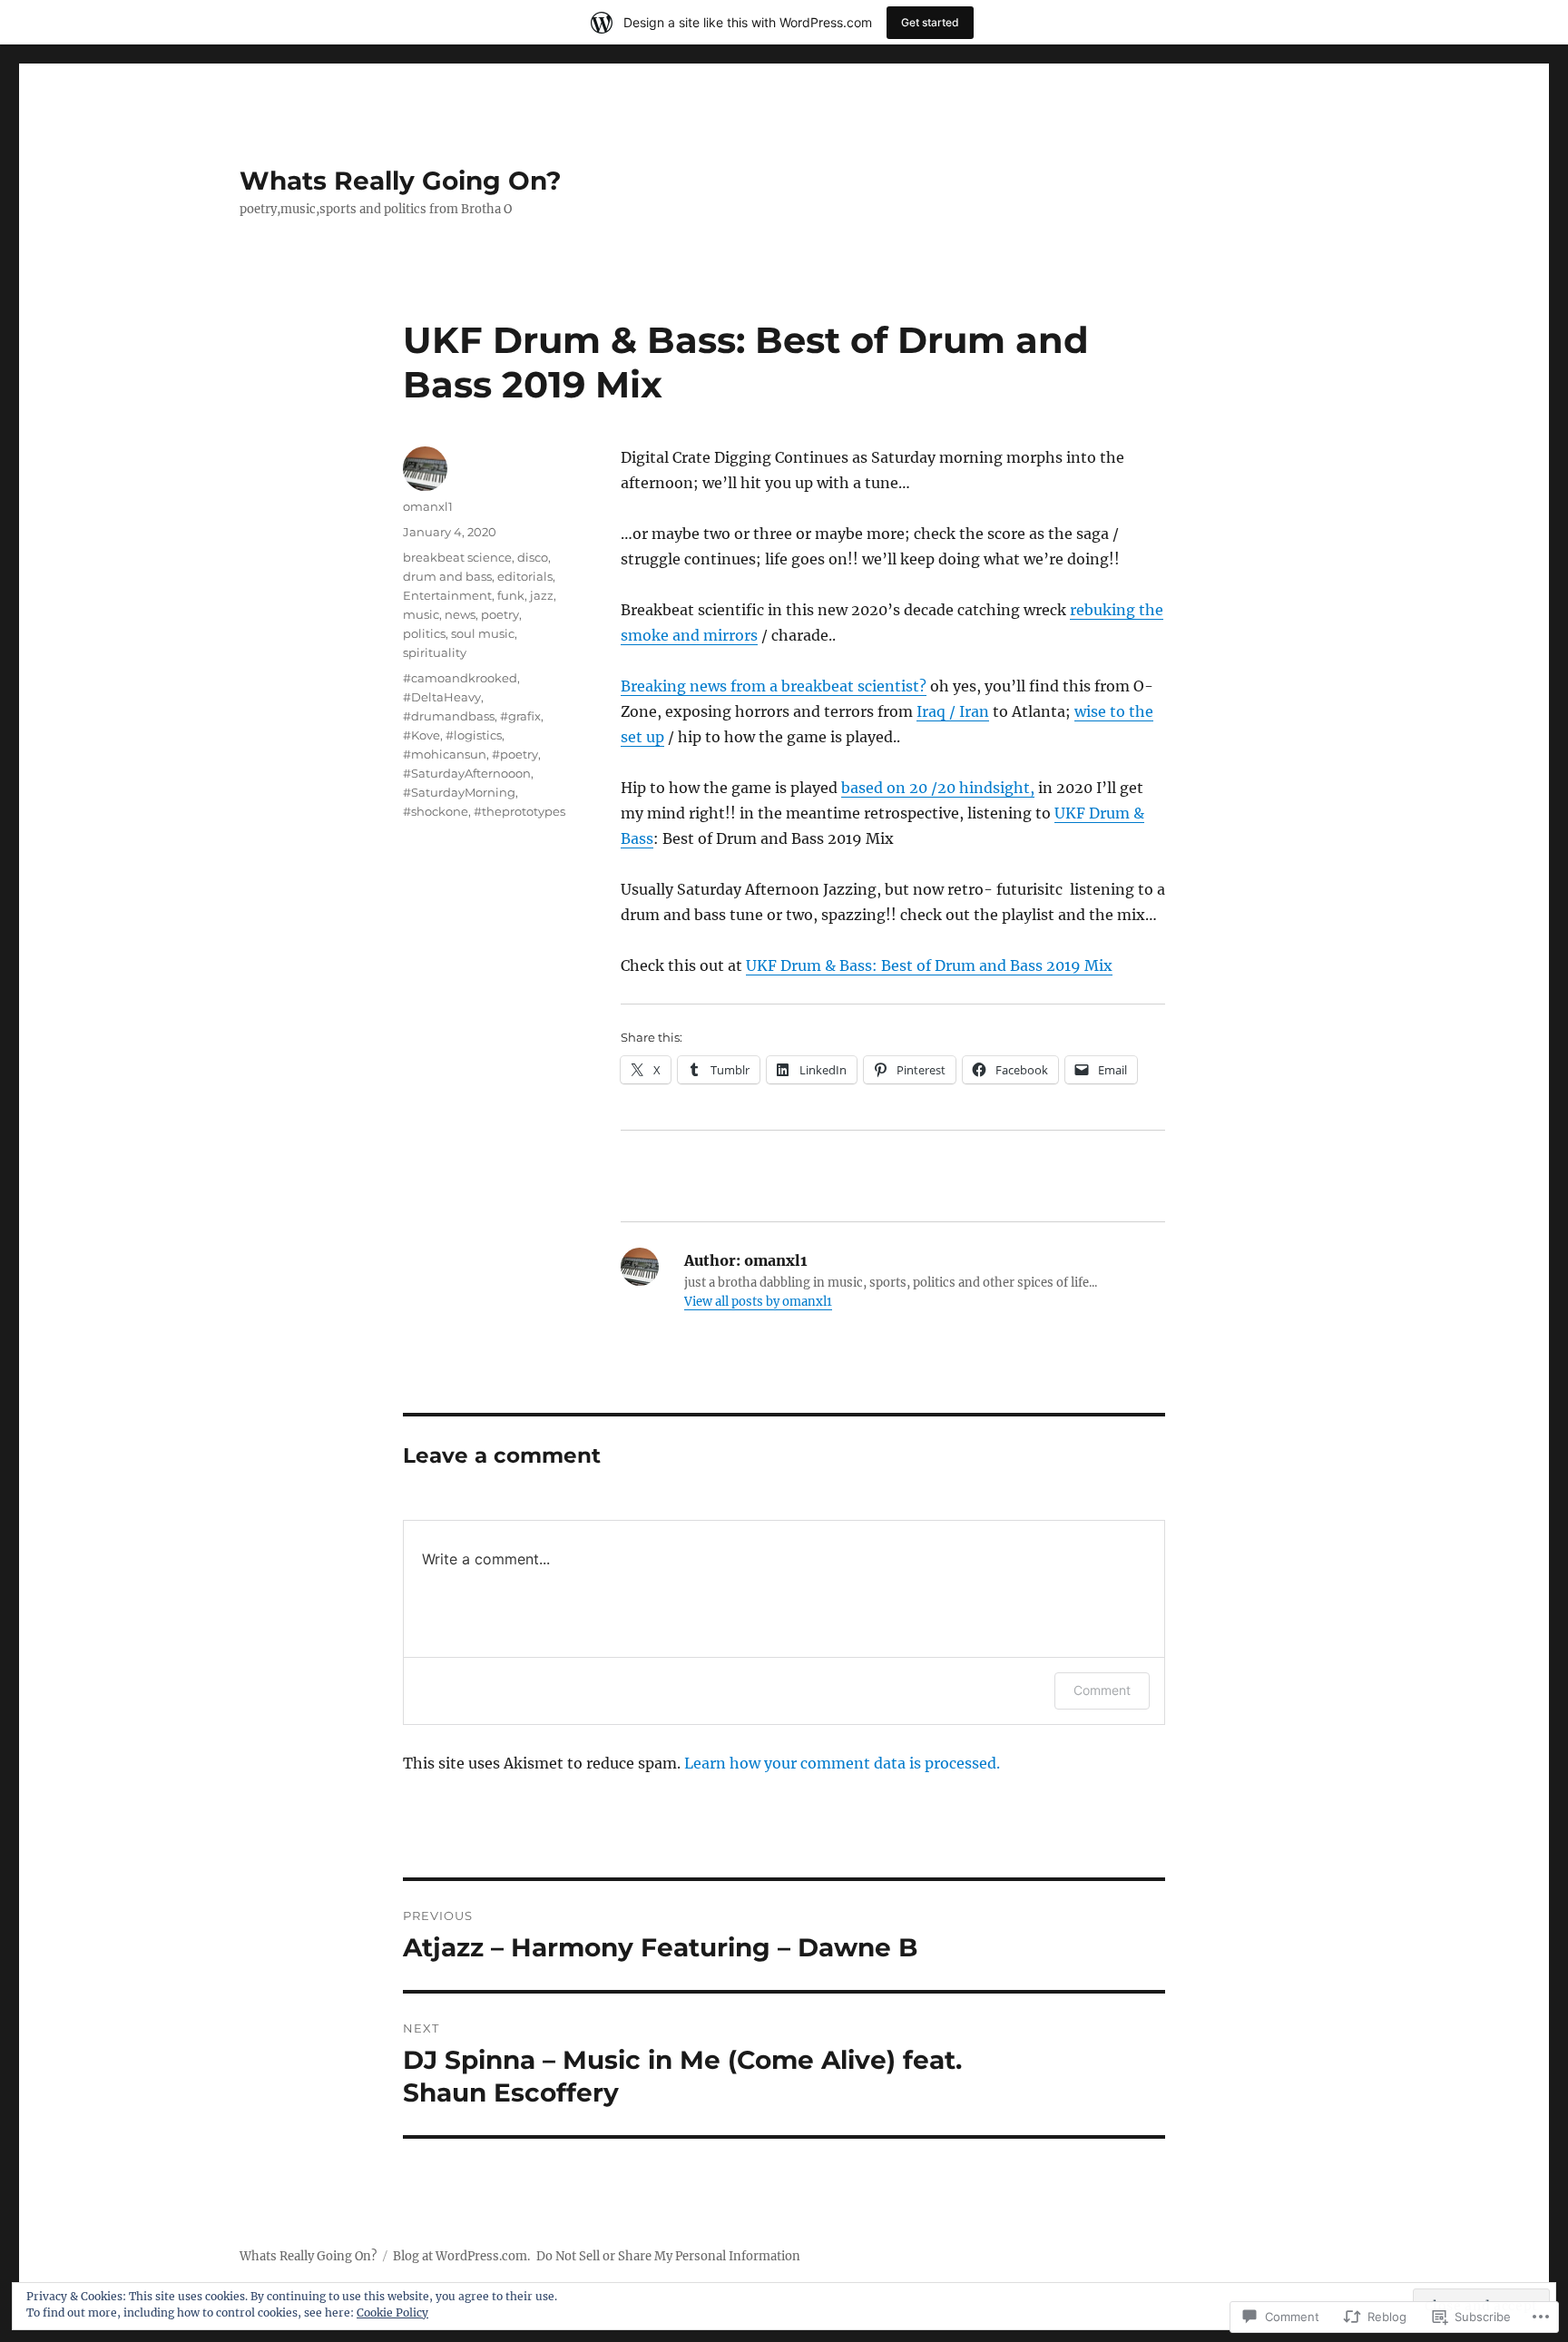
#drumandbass (449, 716)
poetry (500, 614)
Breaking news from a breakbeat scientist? (774, 686)
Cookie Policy (392, 2313)
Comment (1102, 1690)
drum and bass (447, 576)
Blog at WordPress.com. (461, 2256)
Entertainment (447, 595)
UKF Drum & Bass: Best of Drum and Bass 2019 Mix (929, 965)
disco (533, 557)
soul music (483, 633)
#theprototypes (519, 811)
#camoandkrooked (460, 678)
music (421, 614)
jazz (542, 595)
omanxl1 (428, 506)
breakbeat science (457, 557)
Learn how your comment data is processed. (842, 1763)
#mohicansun (445, 754)
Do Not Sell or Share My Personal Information (668, 2256)
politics (424, 633)
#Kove (421, 735)
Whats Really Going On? (400, 181)
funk (511, 595)
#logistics (474, 735)
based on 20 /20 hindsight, (938, 788)
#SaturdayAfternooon (467, 773)
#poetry (515, 754)
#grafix (520, 716)
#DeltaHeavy (442, 697)
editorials (525, 576)
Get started (930, 22)
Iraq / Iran (953, 711)
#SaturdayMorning (459, 792)
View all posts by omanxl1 (758, 1302)
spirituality (435, 652)
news (460, 614)
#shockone (436, 811)
